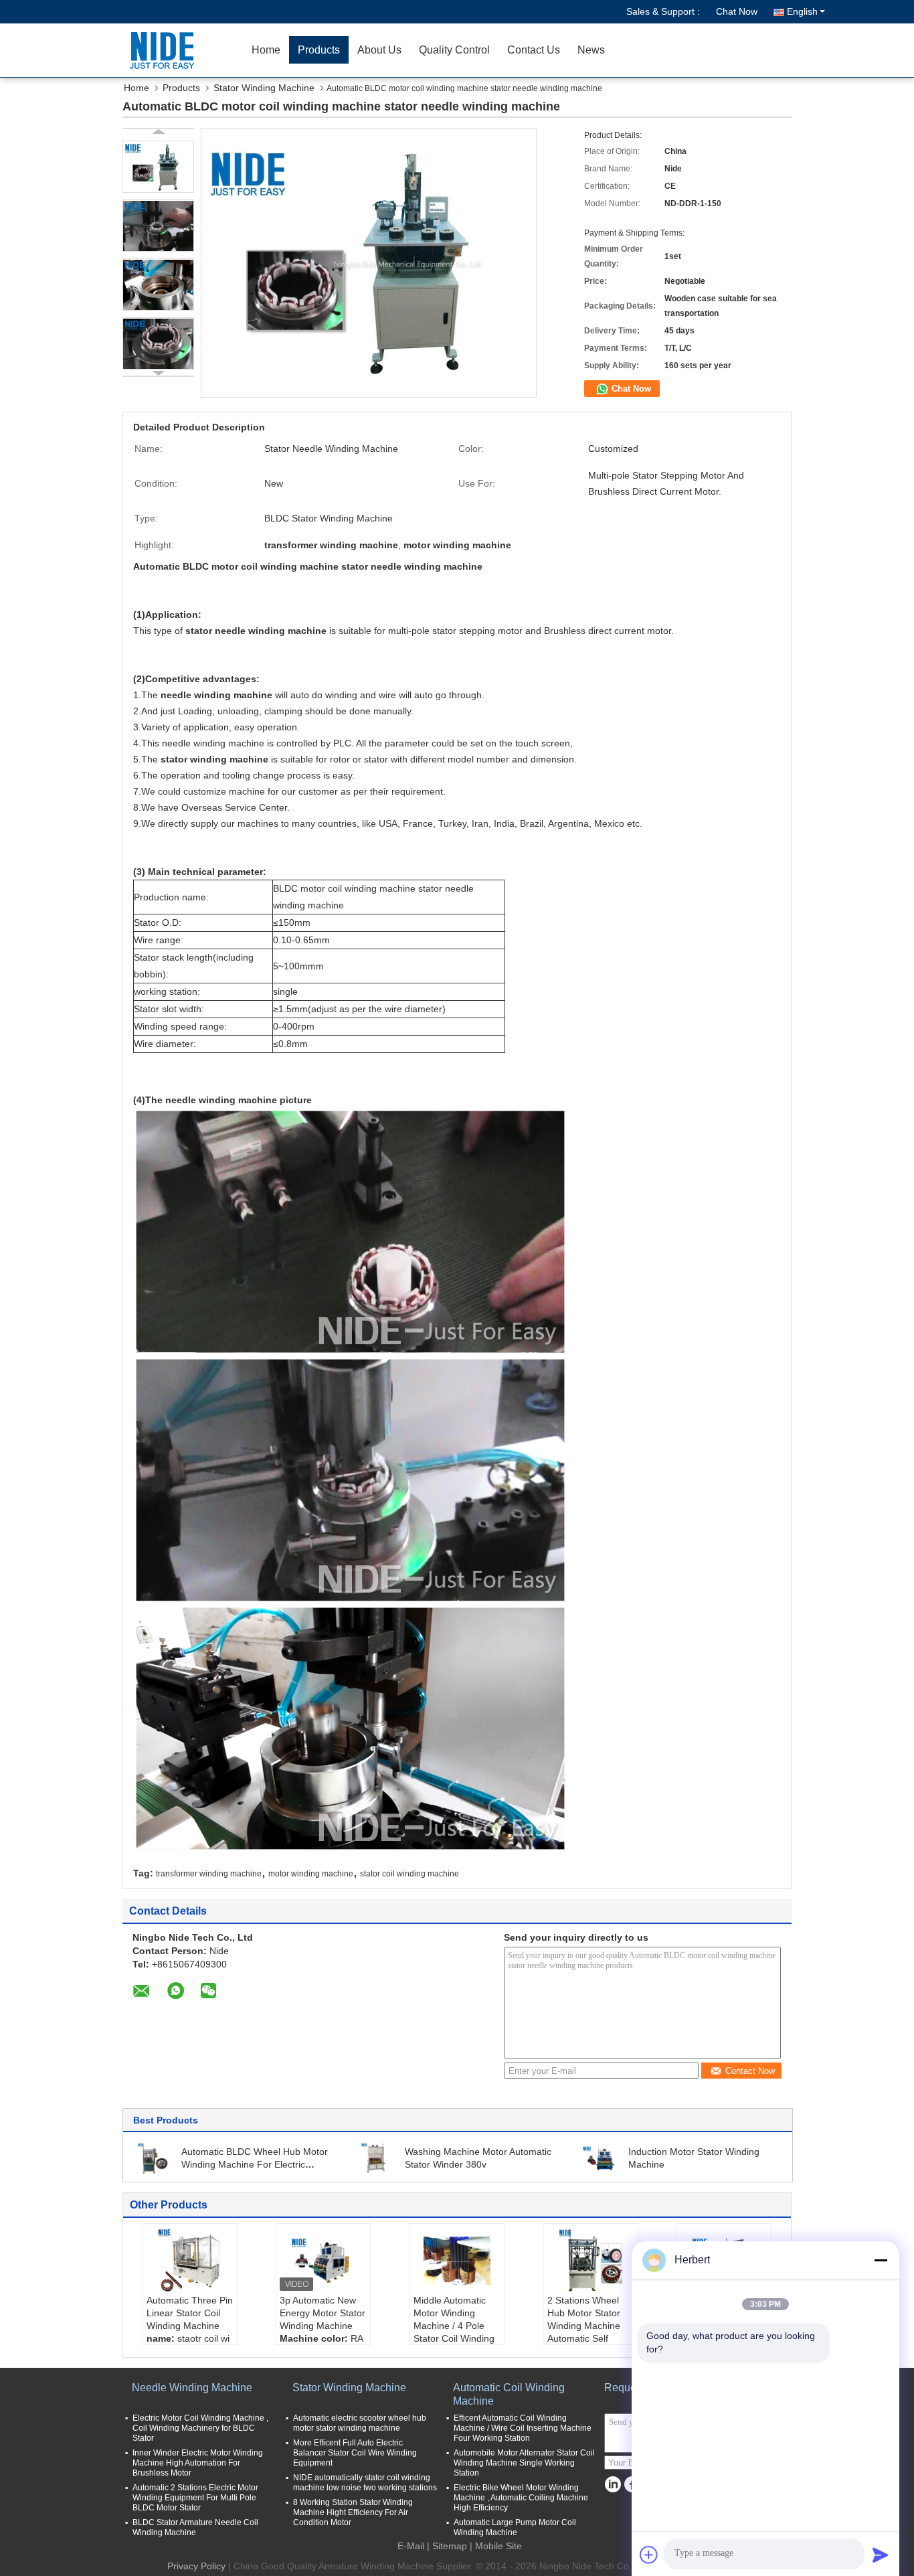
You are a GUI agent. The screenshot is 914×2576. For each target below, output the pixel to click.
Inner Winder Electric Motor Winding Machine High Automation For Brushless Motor (198, 2463)
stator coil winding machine (409, 1874)
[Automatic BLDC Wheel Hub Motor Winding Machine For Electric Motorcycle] (153, 2158)
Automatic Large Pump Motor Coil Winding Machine (515, 2527)
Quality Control (454, 50)
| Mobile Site (496, 2546)
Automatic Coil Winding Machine (509, 2394)
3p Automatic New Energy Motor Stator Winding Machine (323, 2313)
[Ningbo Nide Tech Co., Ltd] (166, 50)
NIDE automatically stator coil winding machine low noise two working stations (365, 2483)
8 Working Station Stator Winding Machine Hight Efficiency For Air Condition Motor (353, 2512)
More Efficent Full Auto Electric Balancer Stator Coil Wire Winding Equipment (355, 2453)
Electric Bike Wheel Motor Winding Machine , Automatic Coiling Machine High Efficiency (521, 2498)
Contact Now (750, 2071)
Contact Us (534, 50)
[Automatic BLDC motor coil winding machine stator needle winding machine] (158, 167)
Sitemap (450, 2546)
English (802, 11)
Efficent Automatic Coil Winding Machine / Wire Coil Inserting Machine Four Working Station (523, 2428)
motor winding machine (311, 1874)
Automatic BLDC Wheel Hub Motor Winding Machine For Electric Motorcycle (255, 2164)
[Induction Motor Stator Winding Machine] (600, 2158)
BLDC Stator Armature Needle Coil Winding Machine (195, 2527)
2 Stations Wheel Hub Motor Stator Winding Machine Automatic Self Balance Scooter (584, 2326)
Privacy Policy (196, 2566)
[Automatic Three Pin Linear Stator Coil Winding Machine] (190, 2261)
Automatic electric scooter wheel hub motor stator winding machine (360, 2423)
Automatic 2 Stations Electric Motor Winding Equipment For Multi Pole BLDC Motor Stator (195, 2498)
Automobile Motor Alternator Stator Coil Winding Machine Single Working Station (524, 2463)
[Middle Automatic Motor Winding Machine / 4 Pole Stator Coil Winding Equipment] (457, 2261)
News (591, 50)
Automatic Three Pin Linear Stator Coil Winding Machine (190, 2313)
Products (319, 50)
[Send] (881, 2555)
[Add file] (649, 2555)
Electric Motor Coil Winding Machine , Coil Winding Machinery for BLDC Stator (200, 2428)
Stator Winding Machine (264, 88)
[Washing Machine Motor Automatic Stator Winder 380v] (377, 2158)
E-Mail (411, 2546)
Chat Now (737, 11)
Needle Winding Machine (192, 2388)
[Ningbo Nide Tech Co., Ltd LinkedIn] (613, 2485)
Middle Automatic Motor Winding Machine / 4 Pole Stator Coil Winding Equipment (454, 2326)
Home (266, 50)
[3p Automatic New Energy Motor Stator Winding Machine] (323, 2261)
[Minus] (881, 2260)
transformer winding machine (209, 1874)
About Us (379, 50)
